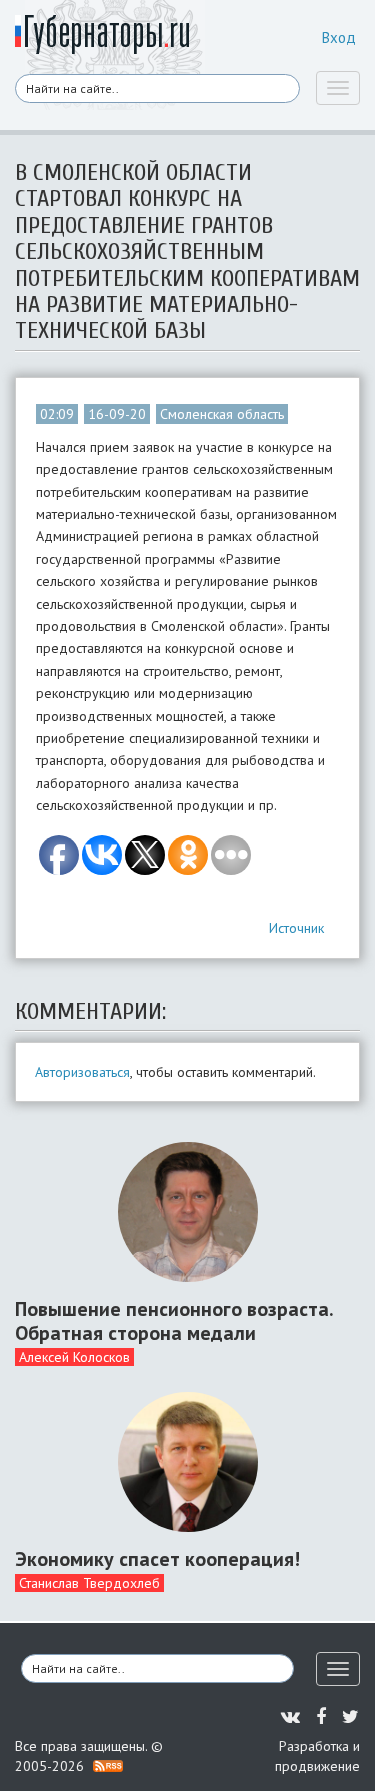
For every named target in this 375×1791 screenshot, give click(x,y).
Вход (339, 37)
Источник (296, 928)
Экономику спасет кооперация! (157, 1559)
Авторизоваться (82, 1072)
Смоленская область (222, 414)
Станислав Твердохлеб (89, 1583)
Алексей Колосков (74, 1357)
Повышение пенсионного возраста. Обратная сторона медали (174, 1321)
